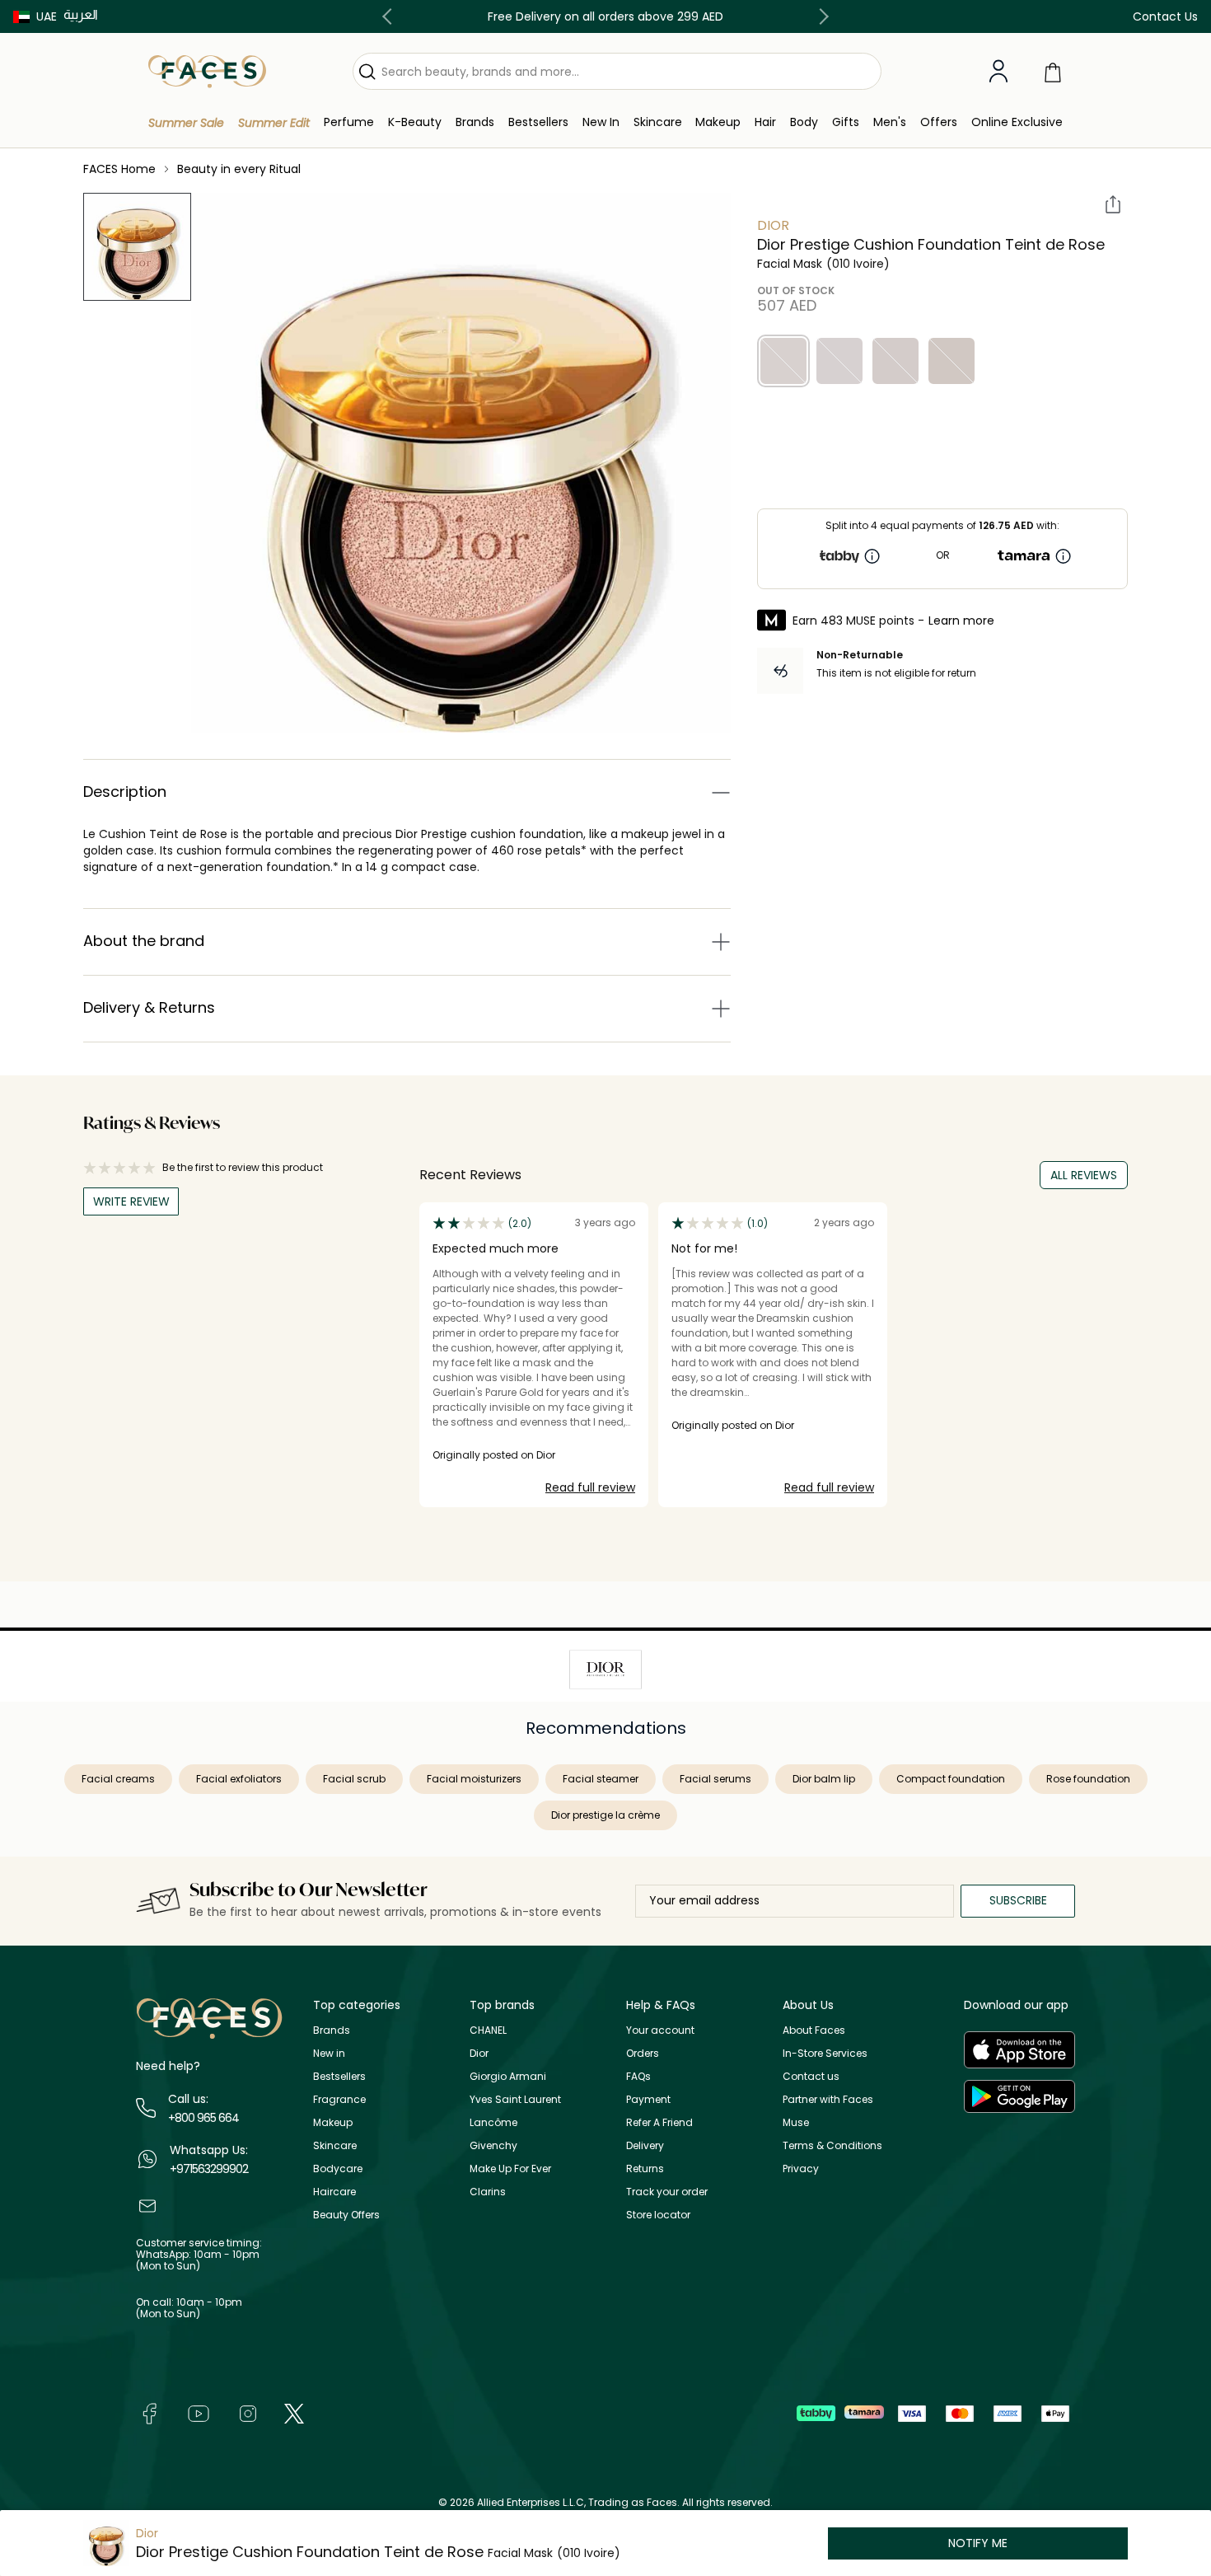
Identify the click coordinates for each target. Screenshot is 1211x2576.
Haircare (334, 2192)
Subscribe (1018, 1900)
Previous (390, 16)
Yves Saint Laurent (515, 2099)
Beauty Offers (346, 2215)
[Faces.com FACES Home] (207, 70)
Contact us (811, 2076)
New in (329, 2053)
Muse (796, 2122)
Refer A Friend (659, 2122)
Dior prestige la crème (605, 1815)
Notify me (978, 2543)
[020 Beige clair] (895, 361)
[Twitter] (294, 2412)
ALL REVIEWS (1084, 1175)
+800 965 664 (203, 2118)
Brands (332, 2030)
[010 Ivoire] (783, 361)
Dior (773, 225)
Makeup (333, 2122)
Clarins (488, 2192)
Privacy (801, 2169)
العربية (81, 14)
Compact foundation (951, 1779)
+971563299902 (209, 2169)
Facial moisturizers (474, 1779)
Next (821, 16)
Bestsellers (339, 2076)
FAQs (638, 2076)
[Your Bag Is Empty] (1053, 71)
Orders (643, 2053)
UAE (47, 16)
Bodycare (338, 2169)
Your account (660, 2030)
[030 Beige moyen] (951, 361)
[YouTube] (199, 2412)
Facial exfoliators (239, 1779)
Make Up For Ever (510, 2169)
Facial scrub (354, 1779)
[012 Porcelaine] (839, 361)
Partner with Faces (828, 2099)
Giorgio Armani (508, 2076)
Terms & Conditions (832, 2145)
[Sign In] (998, 72)
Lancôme (493, 2122)
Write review (131, 1201)
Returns (645, 2169)
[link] (475, 122)
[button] (35, 16)
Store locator (658, 2215)
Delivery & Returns (149, 1007)
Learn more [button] (961, 621)
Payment (648, 2099)
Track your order (667, 2192)
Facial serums (715, 1779)
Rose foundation (1088, 1779)
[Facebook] (149, 2412)
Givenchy (493, 2145)
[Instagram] (248, 2412)
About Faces (814, 2030)
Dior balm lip (824, 1779)
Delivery (645, 2145)
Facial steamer (601, 1779)
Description (125, 792)
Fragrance (339, 2099)
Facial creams (118, 1779)
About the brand (144, 941)
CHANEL (488, 2030)
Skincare (335, 2145)
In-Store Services (825, 2053)
